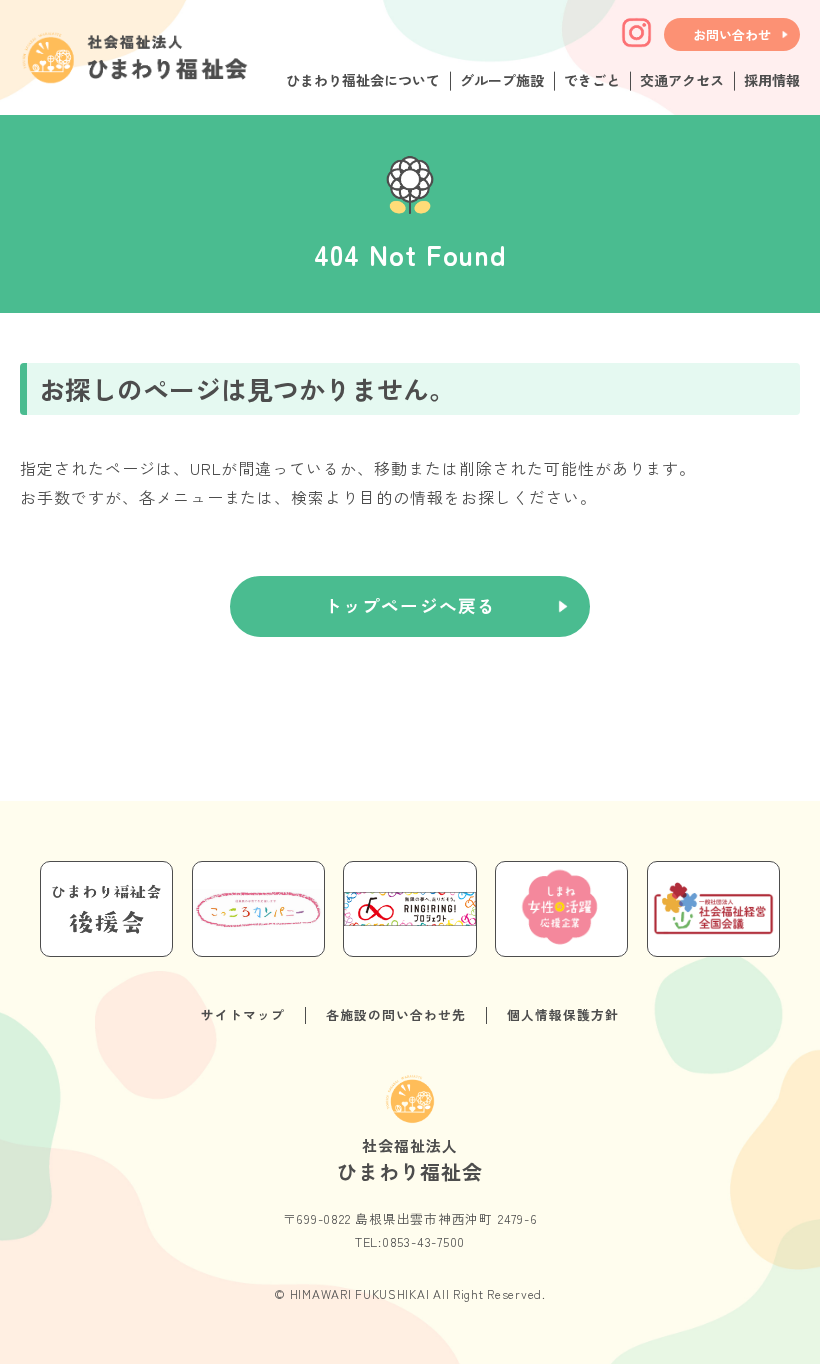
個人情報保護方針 (563, 1014)
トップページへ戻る (410, 605)
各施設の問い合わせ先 (396, 1014)
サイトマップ (243, 1014)
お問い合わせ (732, 34)
